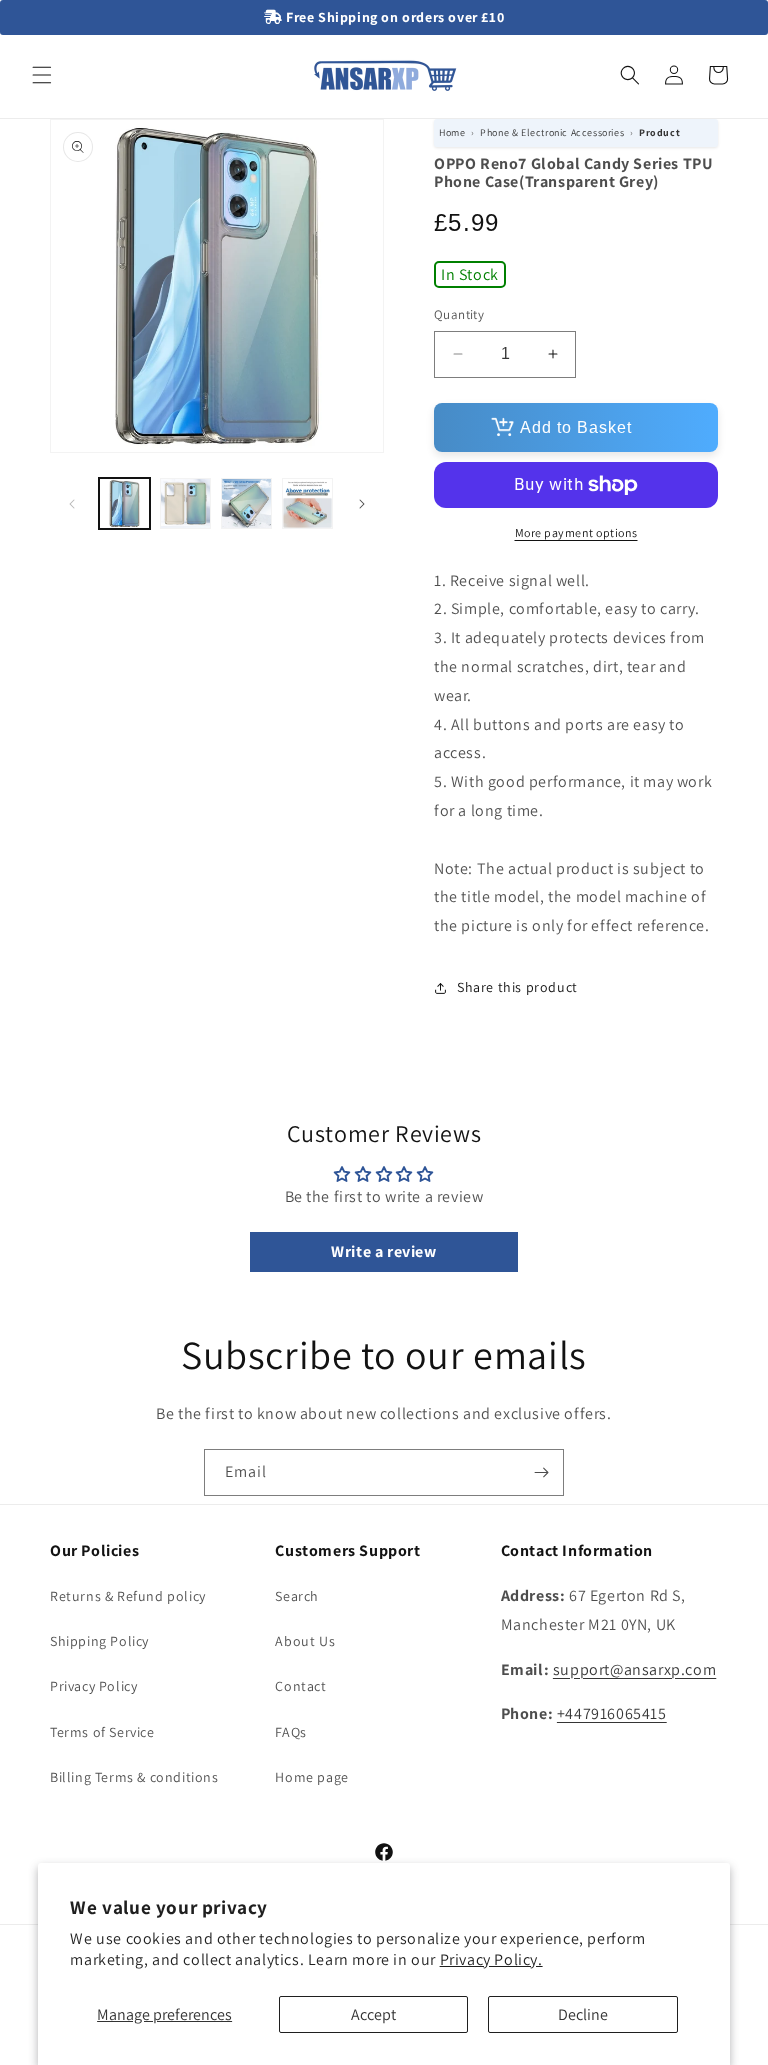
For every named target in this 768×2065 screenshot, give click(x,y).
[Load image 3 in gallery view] (246, 503)
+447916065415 (612, 1713)
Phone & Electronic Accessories (552, 132)
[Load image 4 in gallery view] (307, 503)
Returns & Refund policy (128, 1596)
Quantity (459, 314)
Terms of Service (102, 1732)
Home (452, 132)
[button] (42, 75)
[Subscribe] (541, 1472)
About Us (305, 1641)
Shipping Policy (99, 1641)
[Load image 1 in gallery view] (124, 503)
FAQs (290, 1732)
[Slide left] (72, 504)
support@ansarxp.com (634, 1669)
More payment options (576, 532)
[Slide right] (362, 504)
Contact (300, 1686)
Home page (311, 1777)
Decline (583, 2014)
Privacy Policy (93, 1686)
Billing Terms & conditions (134, 1777)
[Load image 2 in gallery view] (185, 503)
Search (297, 1596)
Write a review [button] (383, 1251)
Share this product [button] (517, 987)
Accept (373, 2014)
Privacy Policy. (491, 1959)
